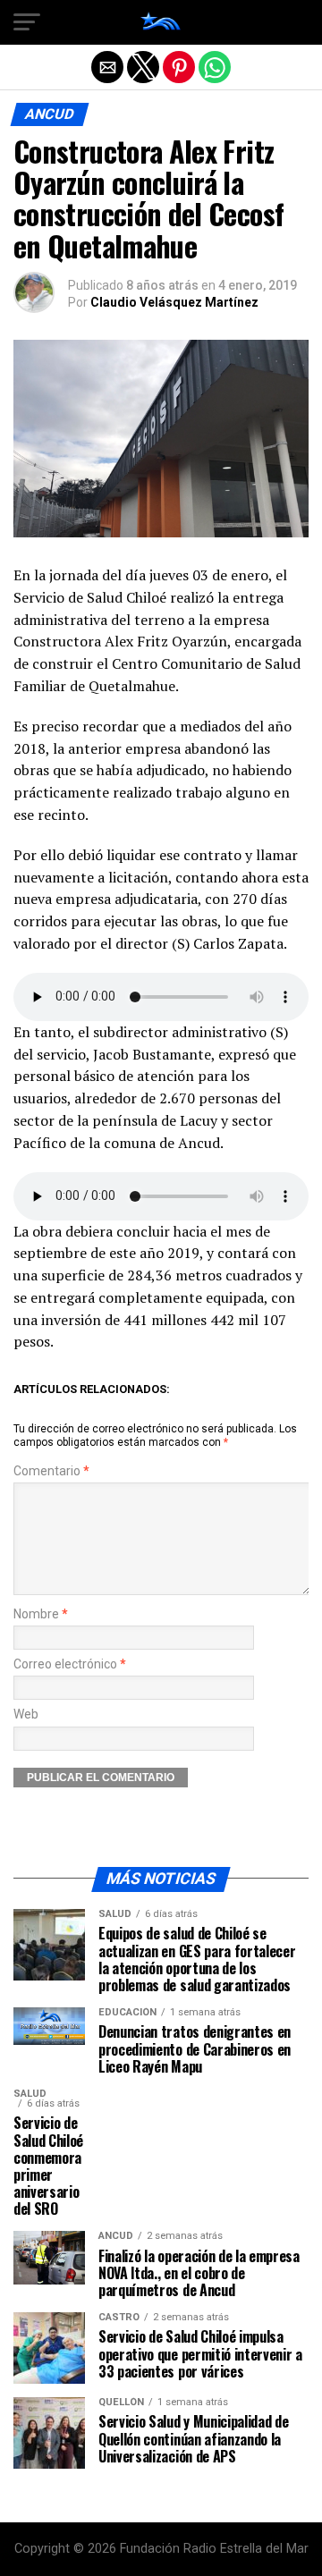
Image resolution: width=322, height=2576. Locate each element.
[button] (27, 22)
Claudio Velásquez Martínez (174, 302)
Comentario (51, 1471)
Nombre (41, 1614)
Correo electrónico (70, 1664)
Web (26, 1715)
